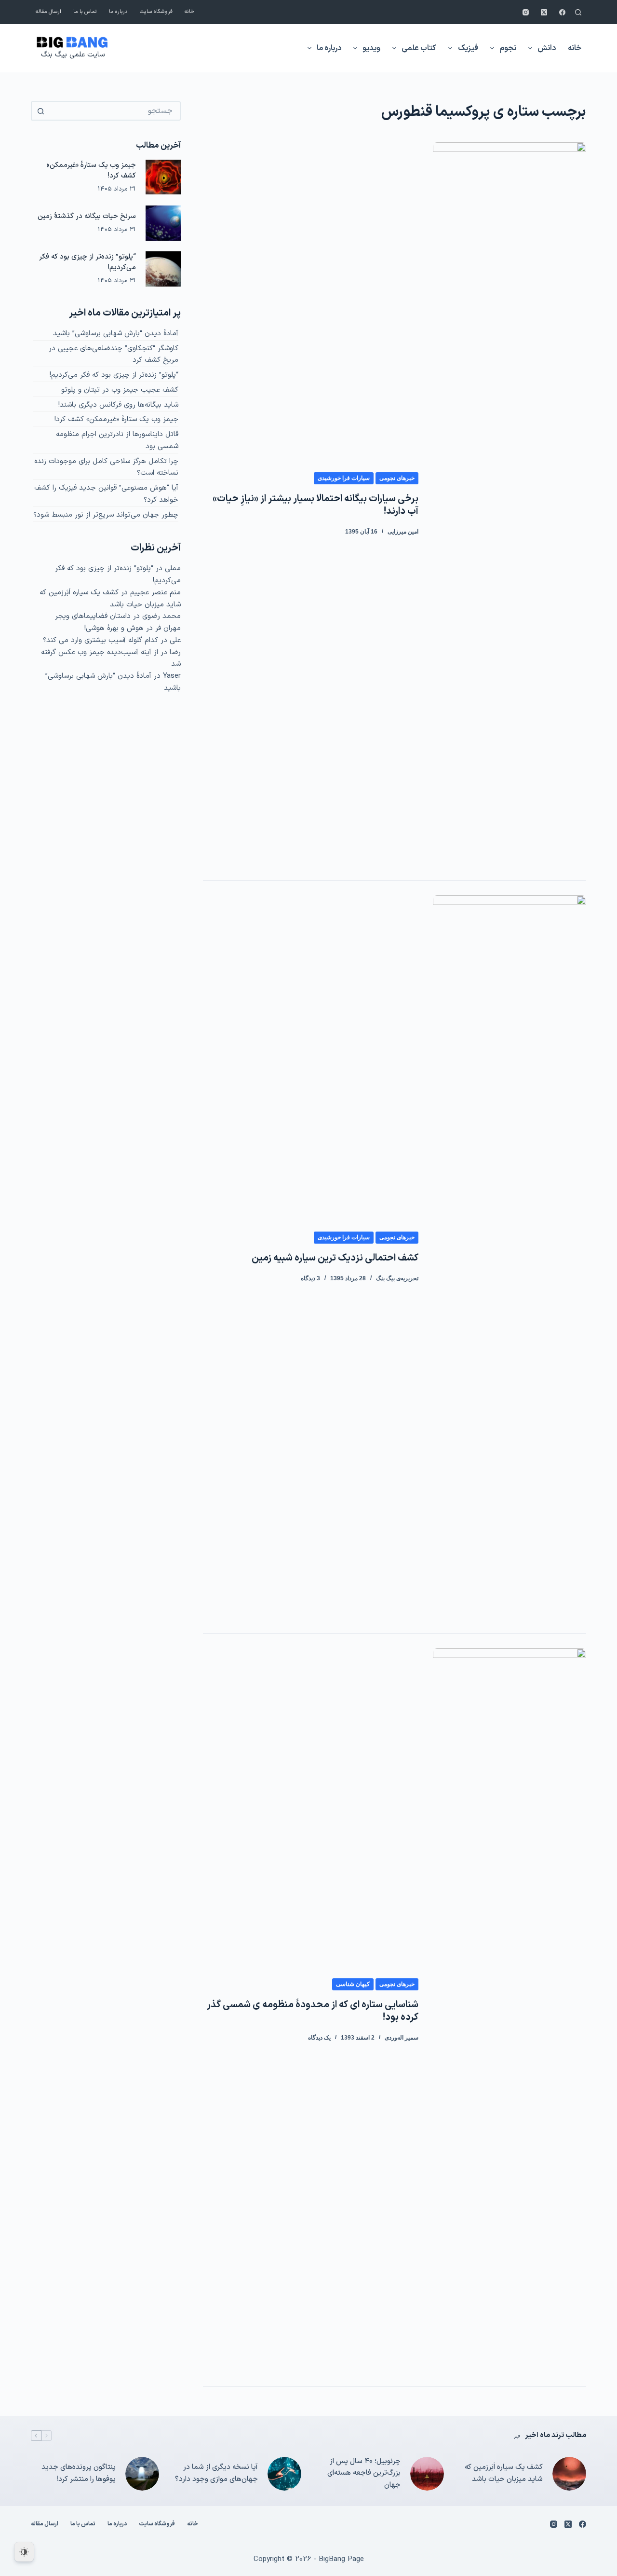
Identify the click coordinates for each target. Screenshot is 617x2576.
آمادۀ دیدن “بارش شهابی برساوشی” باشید (116, 334)
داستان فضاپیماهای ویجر (93, 616)
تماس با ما (85, 12)
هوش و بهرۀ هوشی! (114, 628)
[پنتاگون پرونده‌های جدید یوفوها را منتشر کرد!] (142, 2474)
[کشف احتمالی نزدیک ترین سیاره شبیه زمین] (510, 1257)
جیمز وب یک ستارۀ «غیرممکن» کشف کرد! (116, 419)
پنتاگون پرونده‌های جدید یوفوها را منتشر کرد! (79, 2473)
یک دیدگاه (319, 2038)
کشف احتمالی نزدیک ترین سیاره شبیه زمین (335, 1258)
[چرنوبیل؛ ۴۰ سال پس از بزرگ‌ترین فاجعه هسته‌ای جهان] (427, 2474)
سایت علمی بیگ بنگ (73, 55)
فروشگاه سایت (156, 12)
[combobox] (114, 111)
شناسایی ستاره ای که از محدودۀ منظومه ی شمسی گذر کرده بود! (313, 2011)
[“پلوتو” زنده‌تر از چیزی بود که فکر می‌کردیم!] (163, 269)
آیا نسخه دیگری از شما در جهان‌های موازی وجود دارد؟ (216, 2473)
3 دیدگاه (310, 1278)
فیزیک (468, 48)
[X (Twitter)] (544, 12)
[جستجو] (578, 12)
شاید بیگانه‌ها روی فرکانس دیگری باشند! (118, 405)
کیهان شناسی (353, 1984)
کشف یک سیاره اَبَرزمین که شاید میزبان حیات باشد (110, 599)
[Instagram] (526, 12)
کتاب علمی (419, 48)
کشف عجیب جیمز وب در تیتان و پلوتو (120, 390)
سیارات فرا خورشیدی (344, 478)
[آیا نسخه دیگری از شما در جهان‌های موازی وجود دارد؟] (284, 2474)
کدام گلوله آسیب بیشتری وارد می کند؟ (101, 640)
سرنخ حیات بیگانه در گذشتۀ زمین (87, 216)
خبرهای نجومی (397, 478)
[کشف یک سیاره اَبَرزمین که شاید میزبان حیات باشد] (569, 2474)
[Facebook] (562, 12)
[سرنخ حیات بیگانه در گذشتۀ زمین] (163, 223)
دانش (547, 48)
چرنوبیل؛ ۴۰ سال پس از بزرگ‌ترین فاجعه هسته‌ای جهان (364, 2473)
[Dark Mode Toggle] (24, 2552)
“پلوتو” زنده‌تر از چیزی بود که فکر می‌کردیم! (114, 375)
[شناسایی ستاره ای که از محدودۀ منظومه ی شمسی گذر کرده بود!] (510, 2010)
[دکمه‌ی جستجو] (40, 111)
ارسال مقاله (48, 12)
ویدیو (371, 48)
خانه (189, 12)
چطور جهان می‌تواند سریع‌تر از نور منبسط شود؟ (106, 515)
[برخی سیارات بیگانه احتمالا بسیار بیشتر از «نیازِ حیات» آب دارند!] (510, 504)
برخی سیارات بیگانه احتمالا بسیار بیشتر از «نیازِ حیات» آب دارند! (315, 505)
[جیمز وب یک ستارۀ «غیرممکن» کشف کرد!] (163, 177)
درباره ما (118, 12)
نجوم (508, 48)
